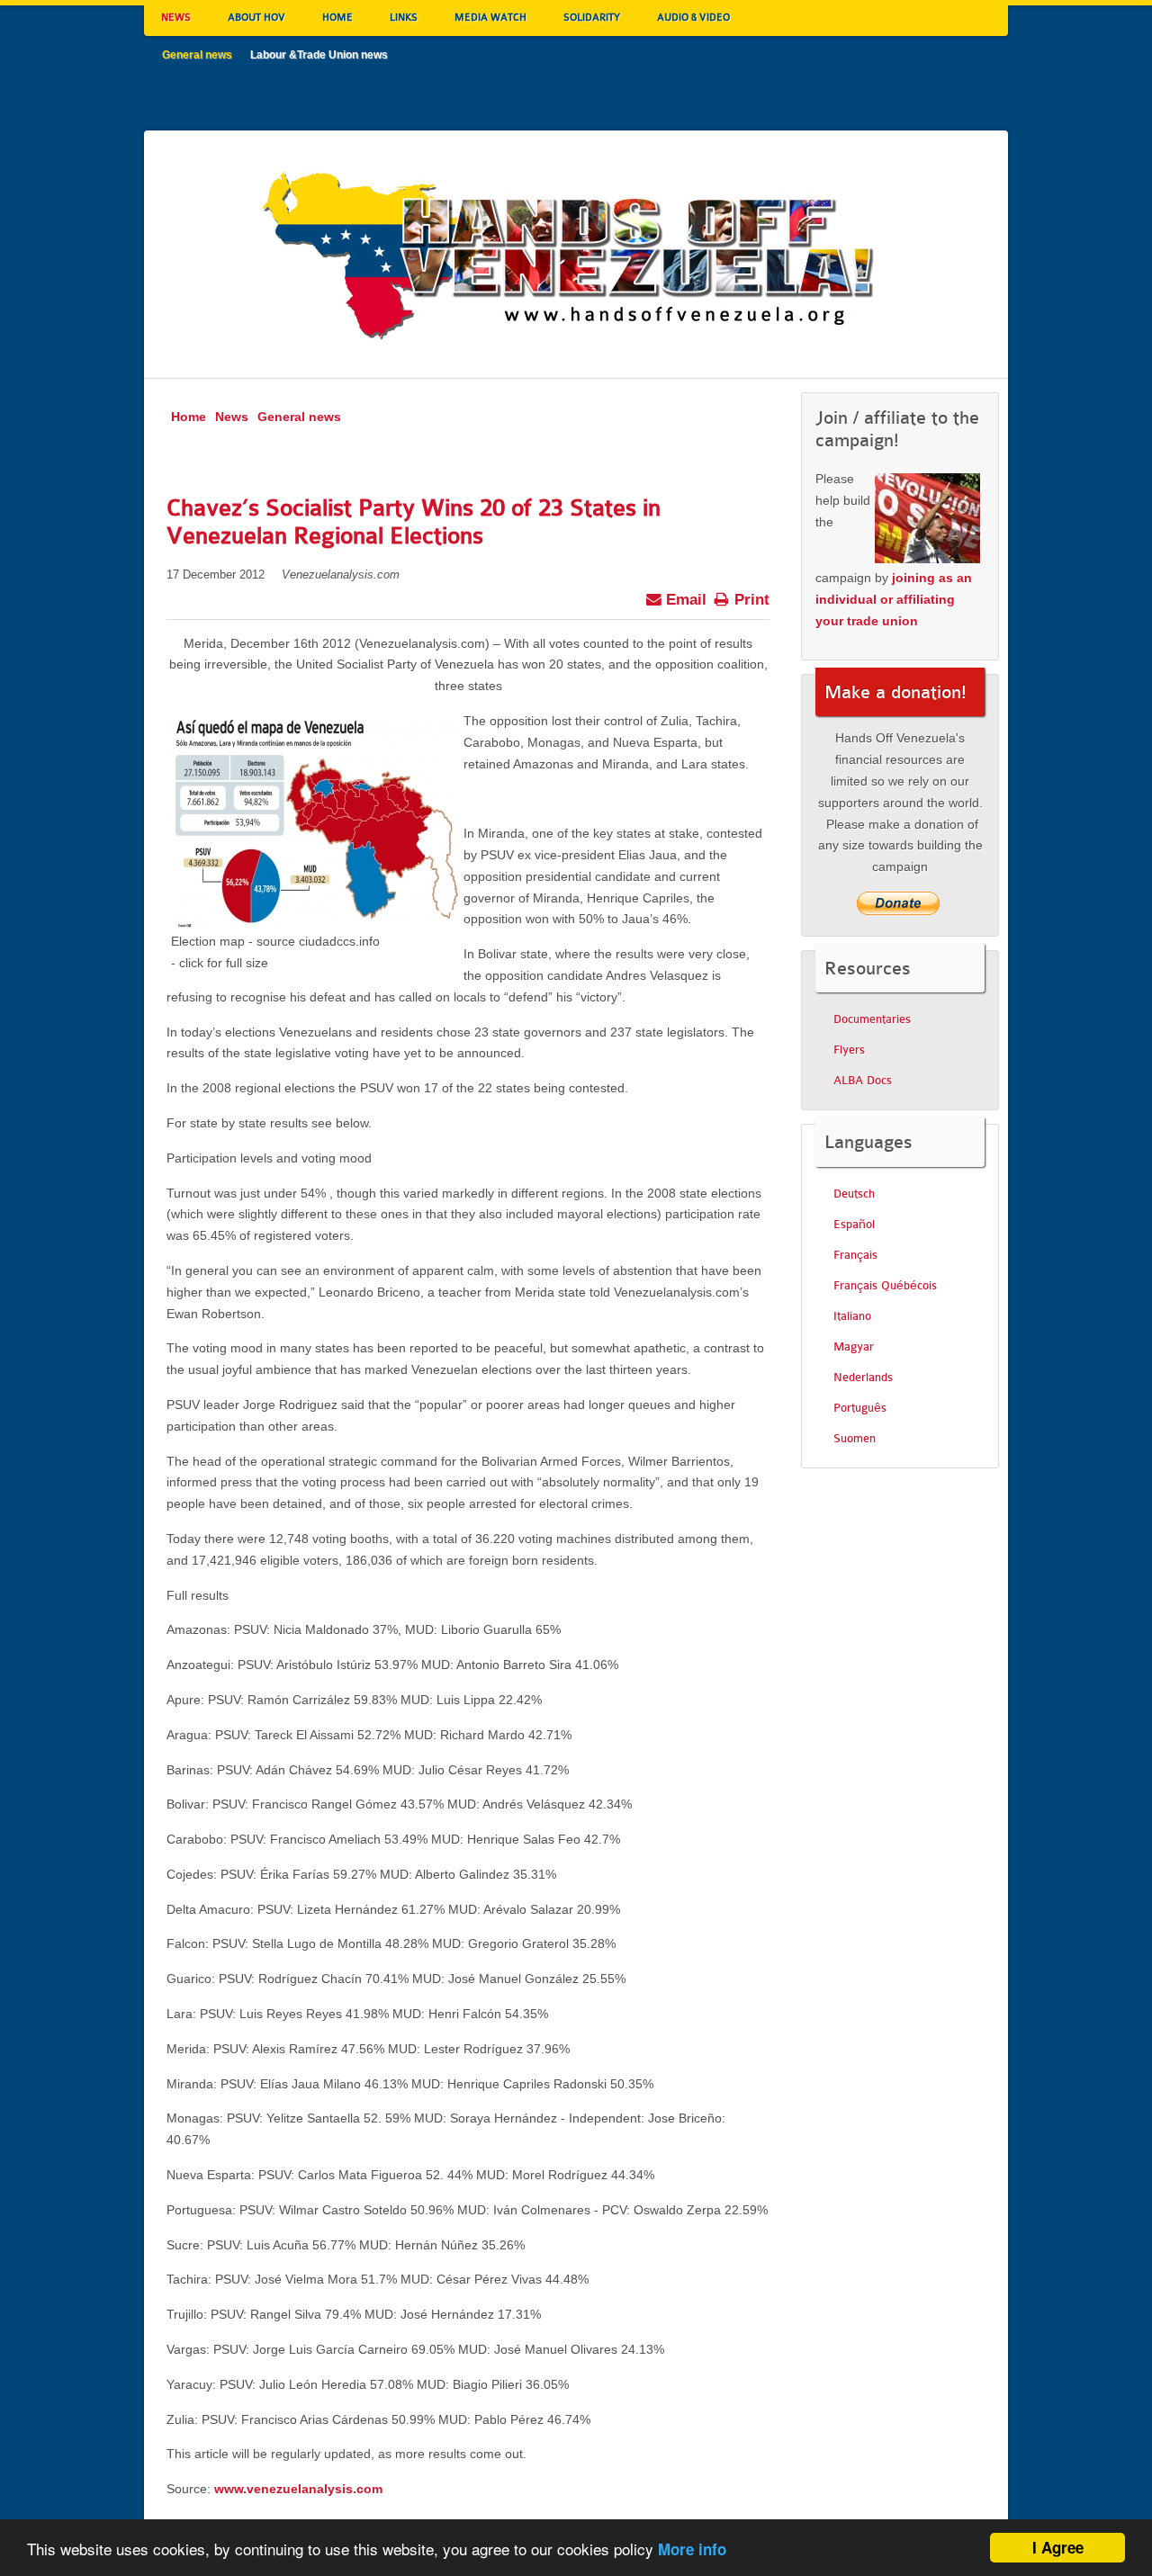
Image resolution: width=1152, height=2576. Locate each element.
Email (684, 600)
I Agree (1058, 2547)
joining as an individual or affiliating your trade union (894, 599)
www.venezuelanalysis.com (298, 2489)
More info (692, 2549)
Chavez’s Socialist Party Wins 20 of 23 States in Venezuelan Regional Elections (414, 522)
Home (189, 417)
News (232, 417)
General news (299, 417)
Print (750, 600)
